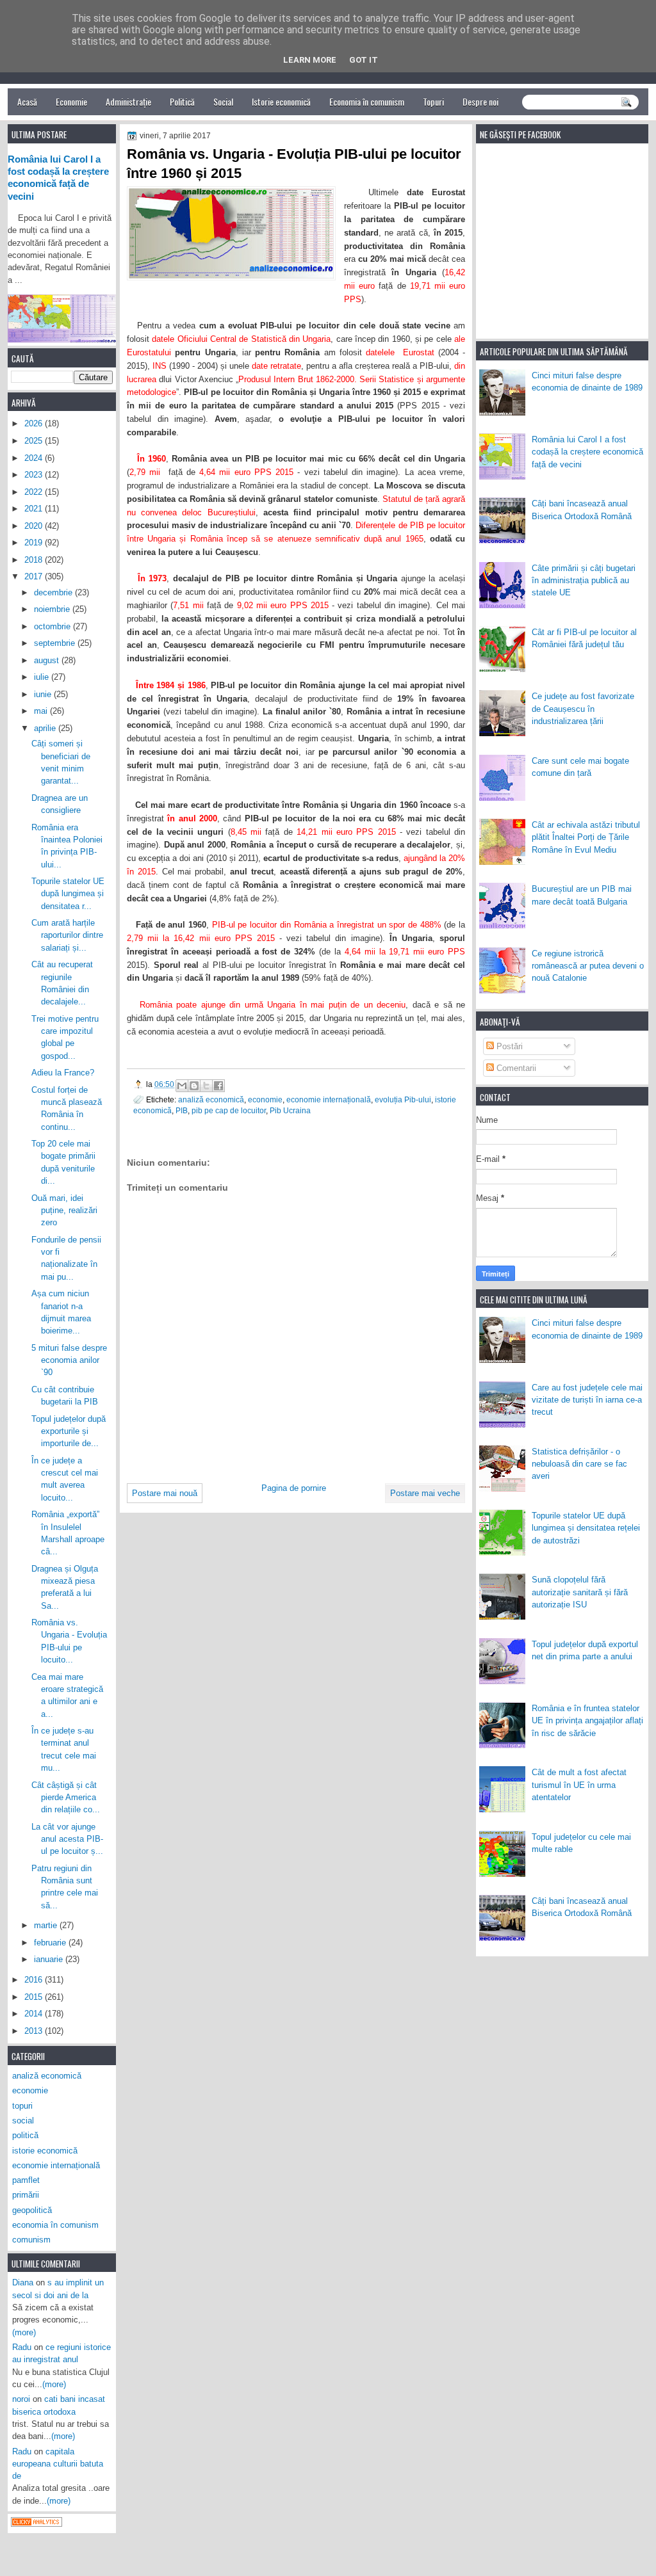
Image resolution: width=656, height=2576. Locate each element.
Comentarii (515, 1068)
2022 (35, 492)
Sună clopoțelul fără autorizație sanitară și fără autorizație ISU (580, 1592)
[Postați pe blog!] (194, 1086)
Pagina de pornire (294, 1488)
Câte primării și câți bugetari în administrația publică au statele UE (584, 581)
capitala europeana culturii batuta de (58, 2464)
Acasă (27, 101)
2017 (35, 576)
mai (42, 711)
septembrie (56, 643)
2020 (35, 526)
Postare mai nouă (165, 1493)
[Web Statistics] (37, 2524)
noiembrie (53, 609)
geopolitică (32, 2210)
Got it (364, 60)
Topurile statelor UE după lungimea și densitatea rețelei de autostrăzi (586, 1528)
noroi (21, 2399)
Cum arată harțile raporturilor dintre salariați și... (67, 935)
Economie (71, 101)
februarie (51, 1943)
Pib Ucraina (290, 1110)
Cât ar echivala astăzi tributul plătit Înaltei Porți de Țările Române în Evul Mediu (586, 837)
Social (223, 101)
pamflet (26, 2180)
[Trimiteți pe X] (206, 1086)
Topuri (433, 101)
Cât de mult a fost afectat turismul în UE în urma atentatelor (579, 1785)
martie (47, 1925)
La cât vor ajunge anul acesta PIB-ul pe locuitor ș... (67, 1839)
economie (265, 1099)
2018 (35, 560)
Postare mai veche (425, 1493)
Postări (508, 1046)
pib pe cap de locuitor (229, 1110)
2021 (35, 509)
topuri (22, 2106)
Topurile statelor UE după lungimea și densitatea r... (68, 894)
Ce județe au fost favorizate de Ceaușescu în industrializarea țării (583, 709)
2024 (35, 458)
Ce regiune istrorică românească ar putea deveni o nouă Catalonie (588, 966)
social (23, 2121)
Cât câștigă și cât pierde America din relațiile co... (66, 1798)
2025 (35, 441)
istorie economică (45, 2151)
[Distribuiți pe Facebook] (218, 1086)
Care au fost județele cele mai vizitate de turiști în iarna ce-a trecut (587, 1400)
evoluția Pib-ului (403, 1099)
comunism (31, 2240)
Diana (23, 2282)
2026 (35, 423)
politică (25, 2135)
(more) (24, 2332)
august (48, 660)
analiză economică (211, 1099)
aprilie (46, 728)
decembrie (54, 592)
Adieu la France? (63, 1073)
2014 (35, 2014)
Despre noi (480, 101)
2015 (35, 1997)
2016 (35, 1980)
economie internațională (329, 1099)
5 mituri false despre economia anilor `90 (69, 1360)
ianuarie (50, 1959)
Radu (22, 2347)
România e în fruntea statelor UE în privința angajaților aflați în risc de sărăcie (587, 1721)
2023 (35, 475)
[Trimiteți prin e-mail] (182, 1086)
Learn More (310, 60)
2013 (35, 2031)
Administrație (128, 101)
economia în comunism (55, 2225)
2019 (35, 543)
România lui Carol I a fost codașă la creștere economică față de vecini (587, 452)
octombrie (53, 626)
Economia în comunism (367, 101)
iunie (44, 694)
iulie (43, 677)
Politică (182, 101)
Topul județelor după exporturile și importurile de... (69, 1431)
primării (26, 2195)
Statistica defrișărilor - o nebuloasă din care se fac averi (579, 1464)
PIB (182, 1110)
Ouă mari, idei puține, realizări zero (64, 1211)
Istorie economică (281, 101)
